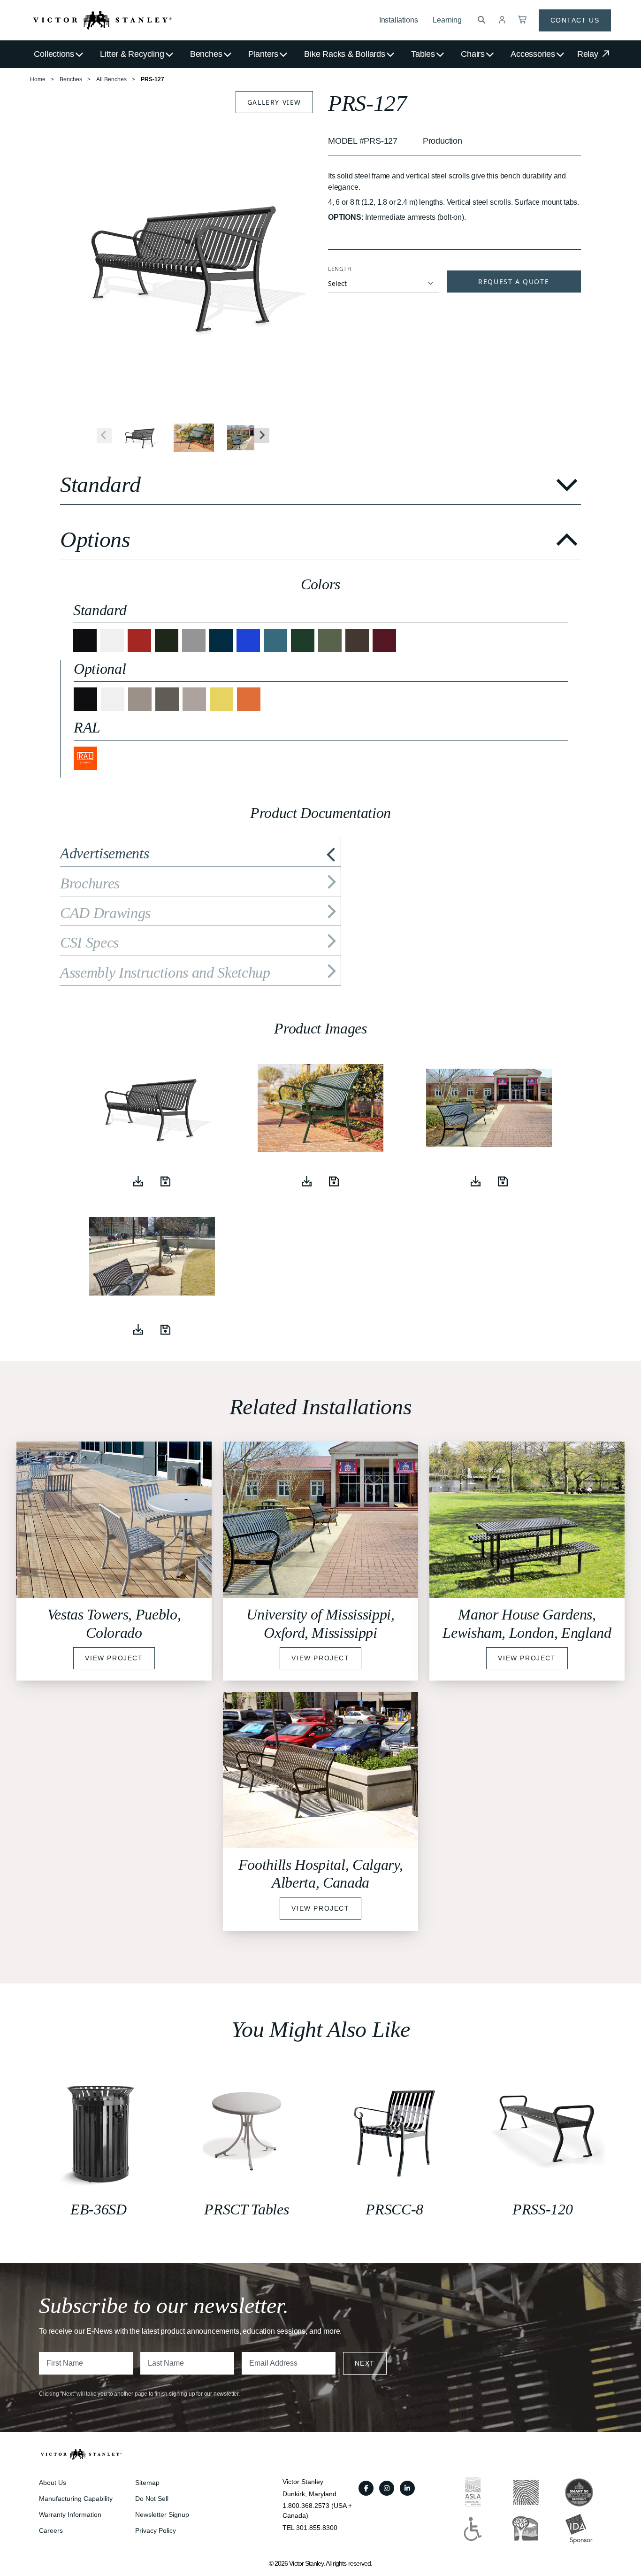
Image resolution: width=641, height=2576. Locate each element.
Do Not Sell (152, 2499)
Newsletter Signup (162, 2514)
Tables (423, 54)
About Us (53, 2483)
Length (340, 269)
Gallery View (274, 102)
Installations (399, 20)
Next (365, 2363)
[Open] (166, 1181)
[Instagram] (387, 2488)
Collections (54, 54)
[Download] (138, 1181)
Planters (263, 54)
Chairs (473, 54)
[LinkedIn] (407, 2488)
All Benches (111, 79)
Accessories (533, 54)
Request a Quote (514, 282)
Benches (206, 54)
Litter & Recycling (132, 54)
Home (38, 79)
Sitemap (147, 2483)
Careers (51, 2530)
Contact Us (575, 20)
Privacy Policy (156, 2530)
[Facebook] (366, 2488)
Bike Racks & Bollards (344, 54)
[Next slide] (262, 435)
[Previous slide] (104, 435)
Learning (447, 20)
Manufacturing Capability (76, 2499)
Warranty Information (70, 2514)
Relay (589, 54)
